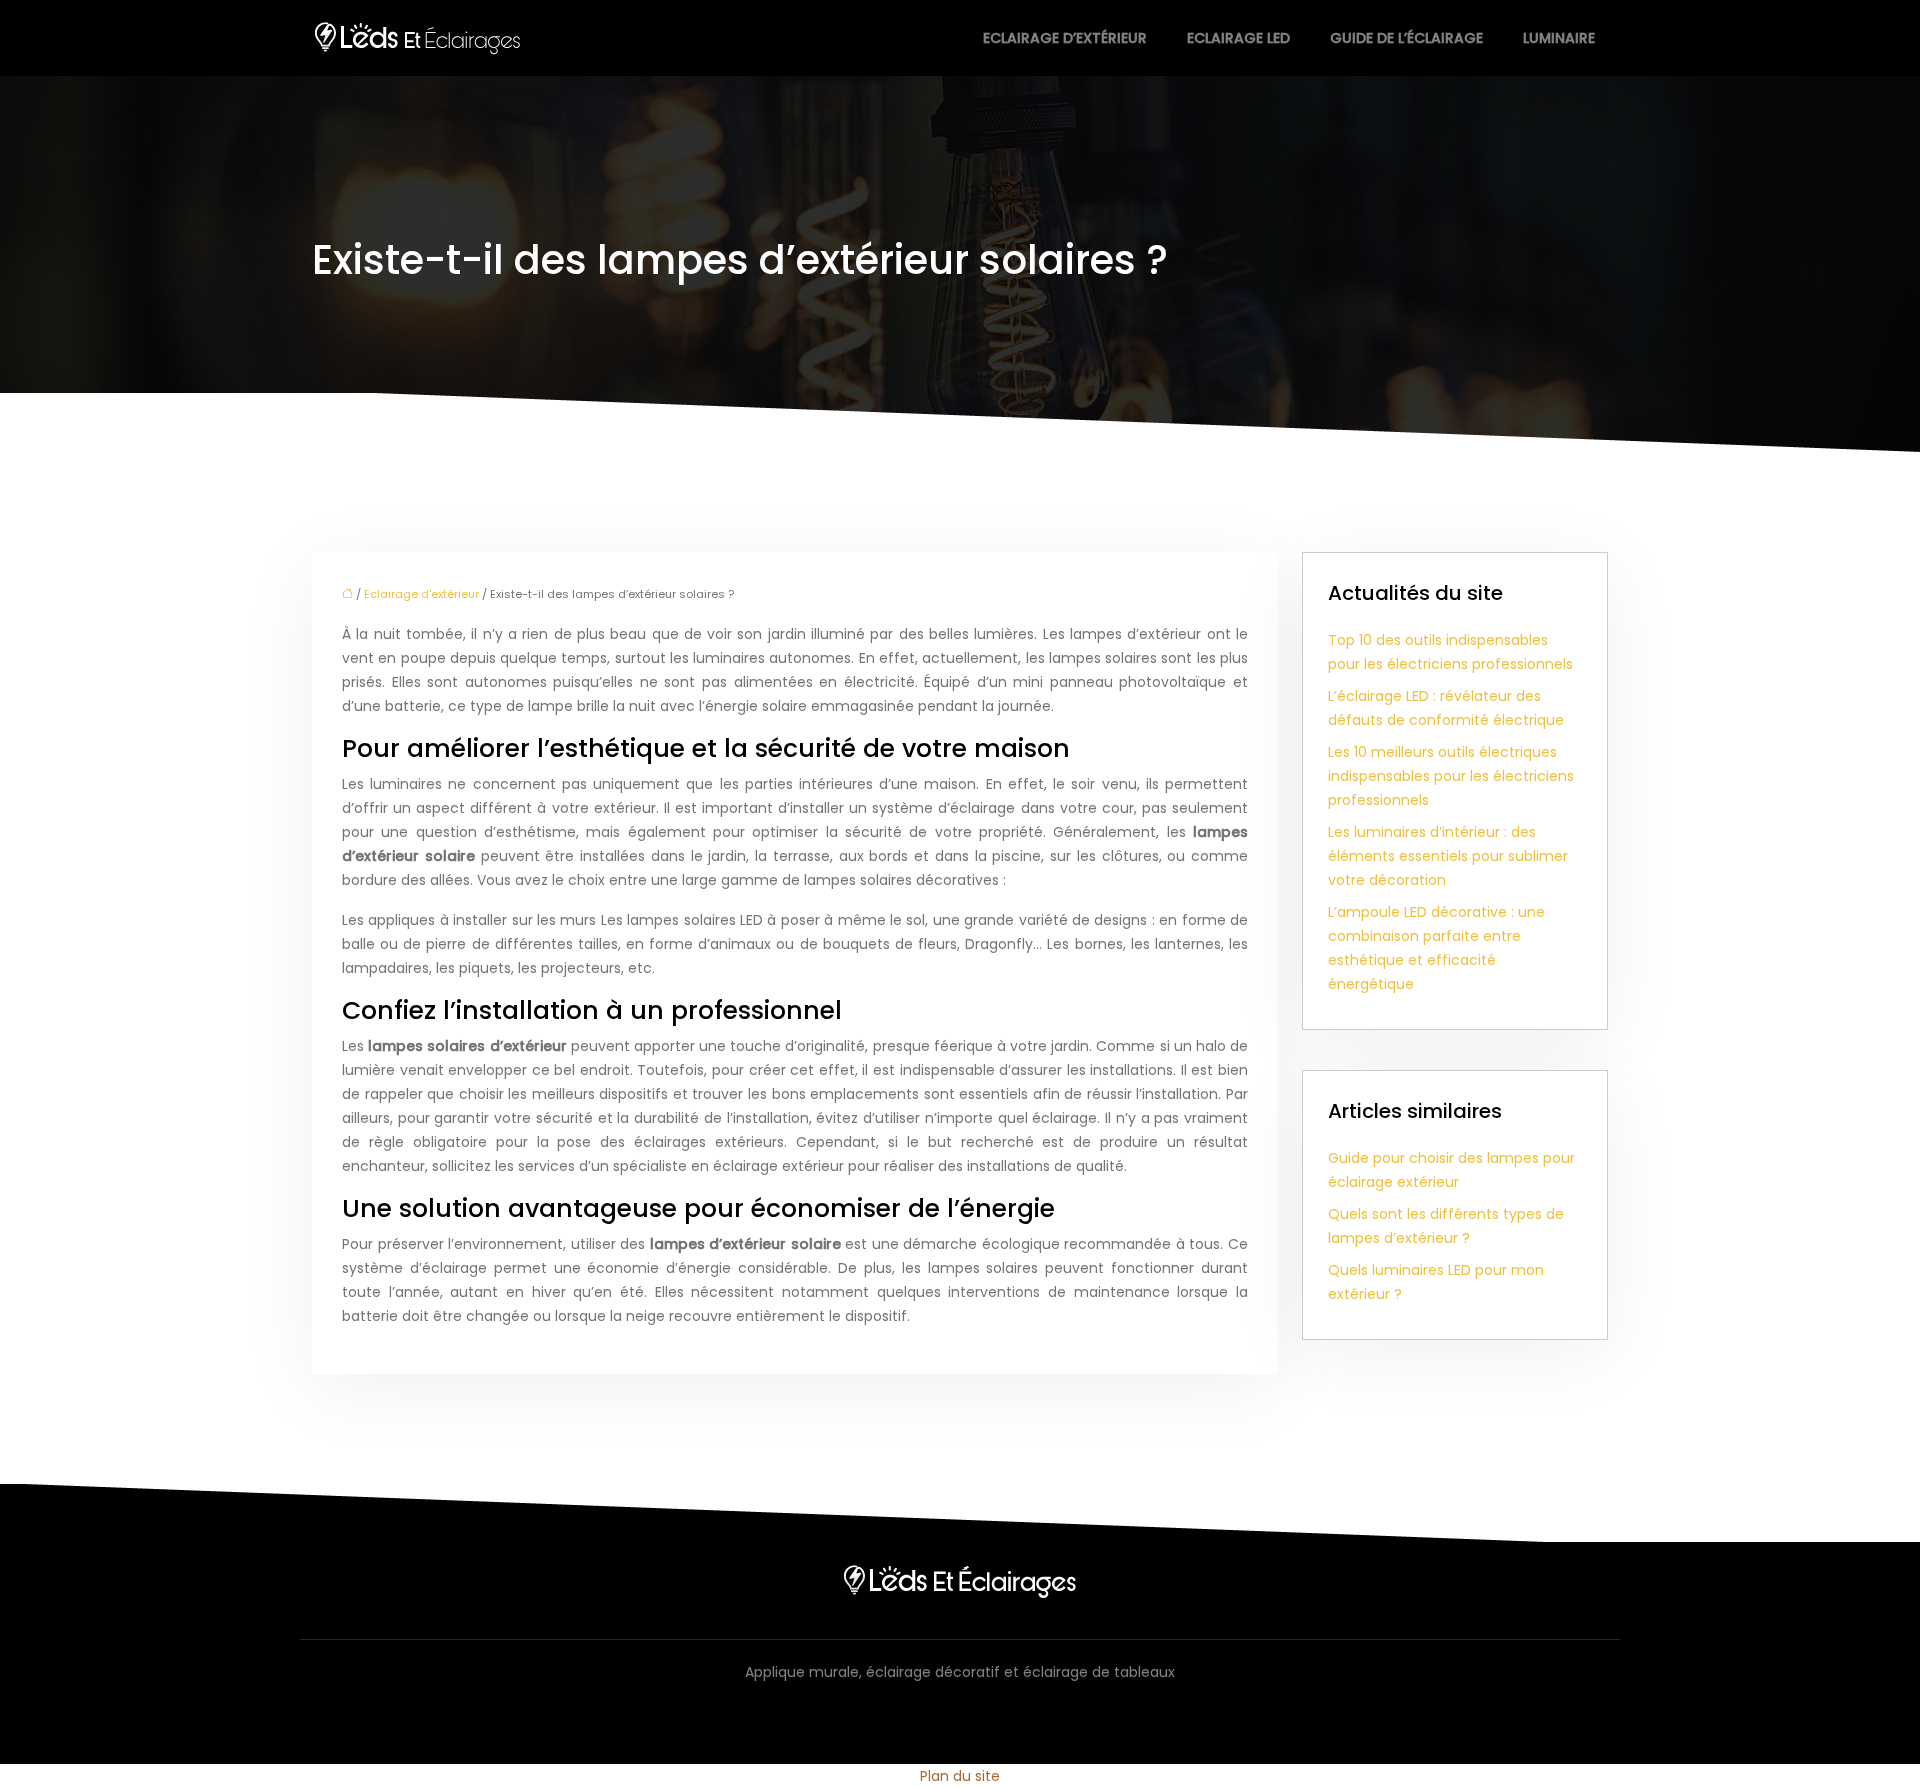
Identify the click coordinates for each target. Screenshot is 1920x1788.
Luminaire (1559, 38)
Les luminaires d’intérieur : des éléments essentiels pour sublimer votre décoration (1448, 856)
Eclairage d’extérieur (1065, 38)
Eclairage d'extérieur (421, 594)
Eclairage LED (1238, 38)
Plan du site (960, 1776)
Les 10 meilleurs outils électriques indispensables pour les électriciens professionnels (1451, 776)
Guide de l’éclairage (1406, 38)
